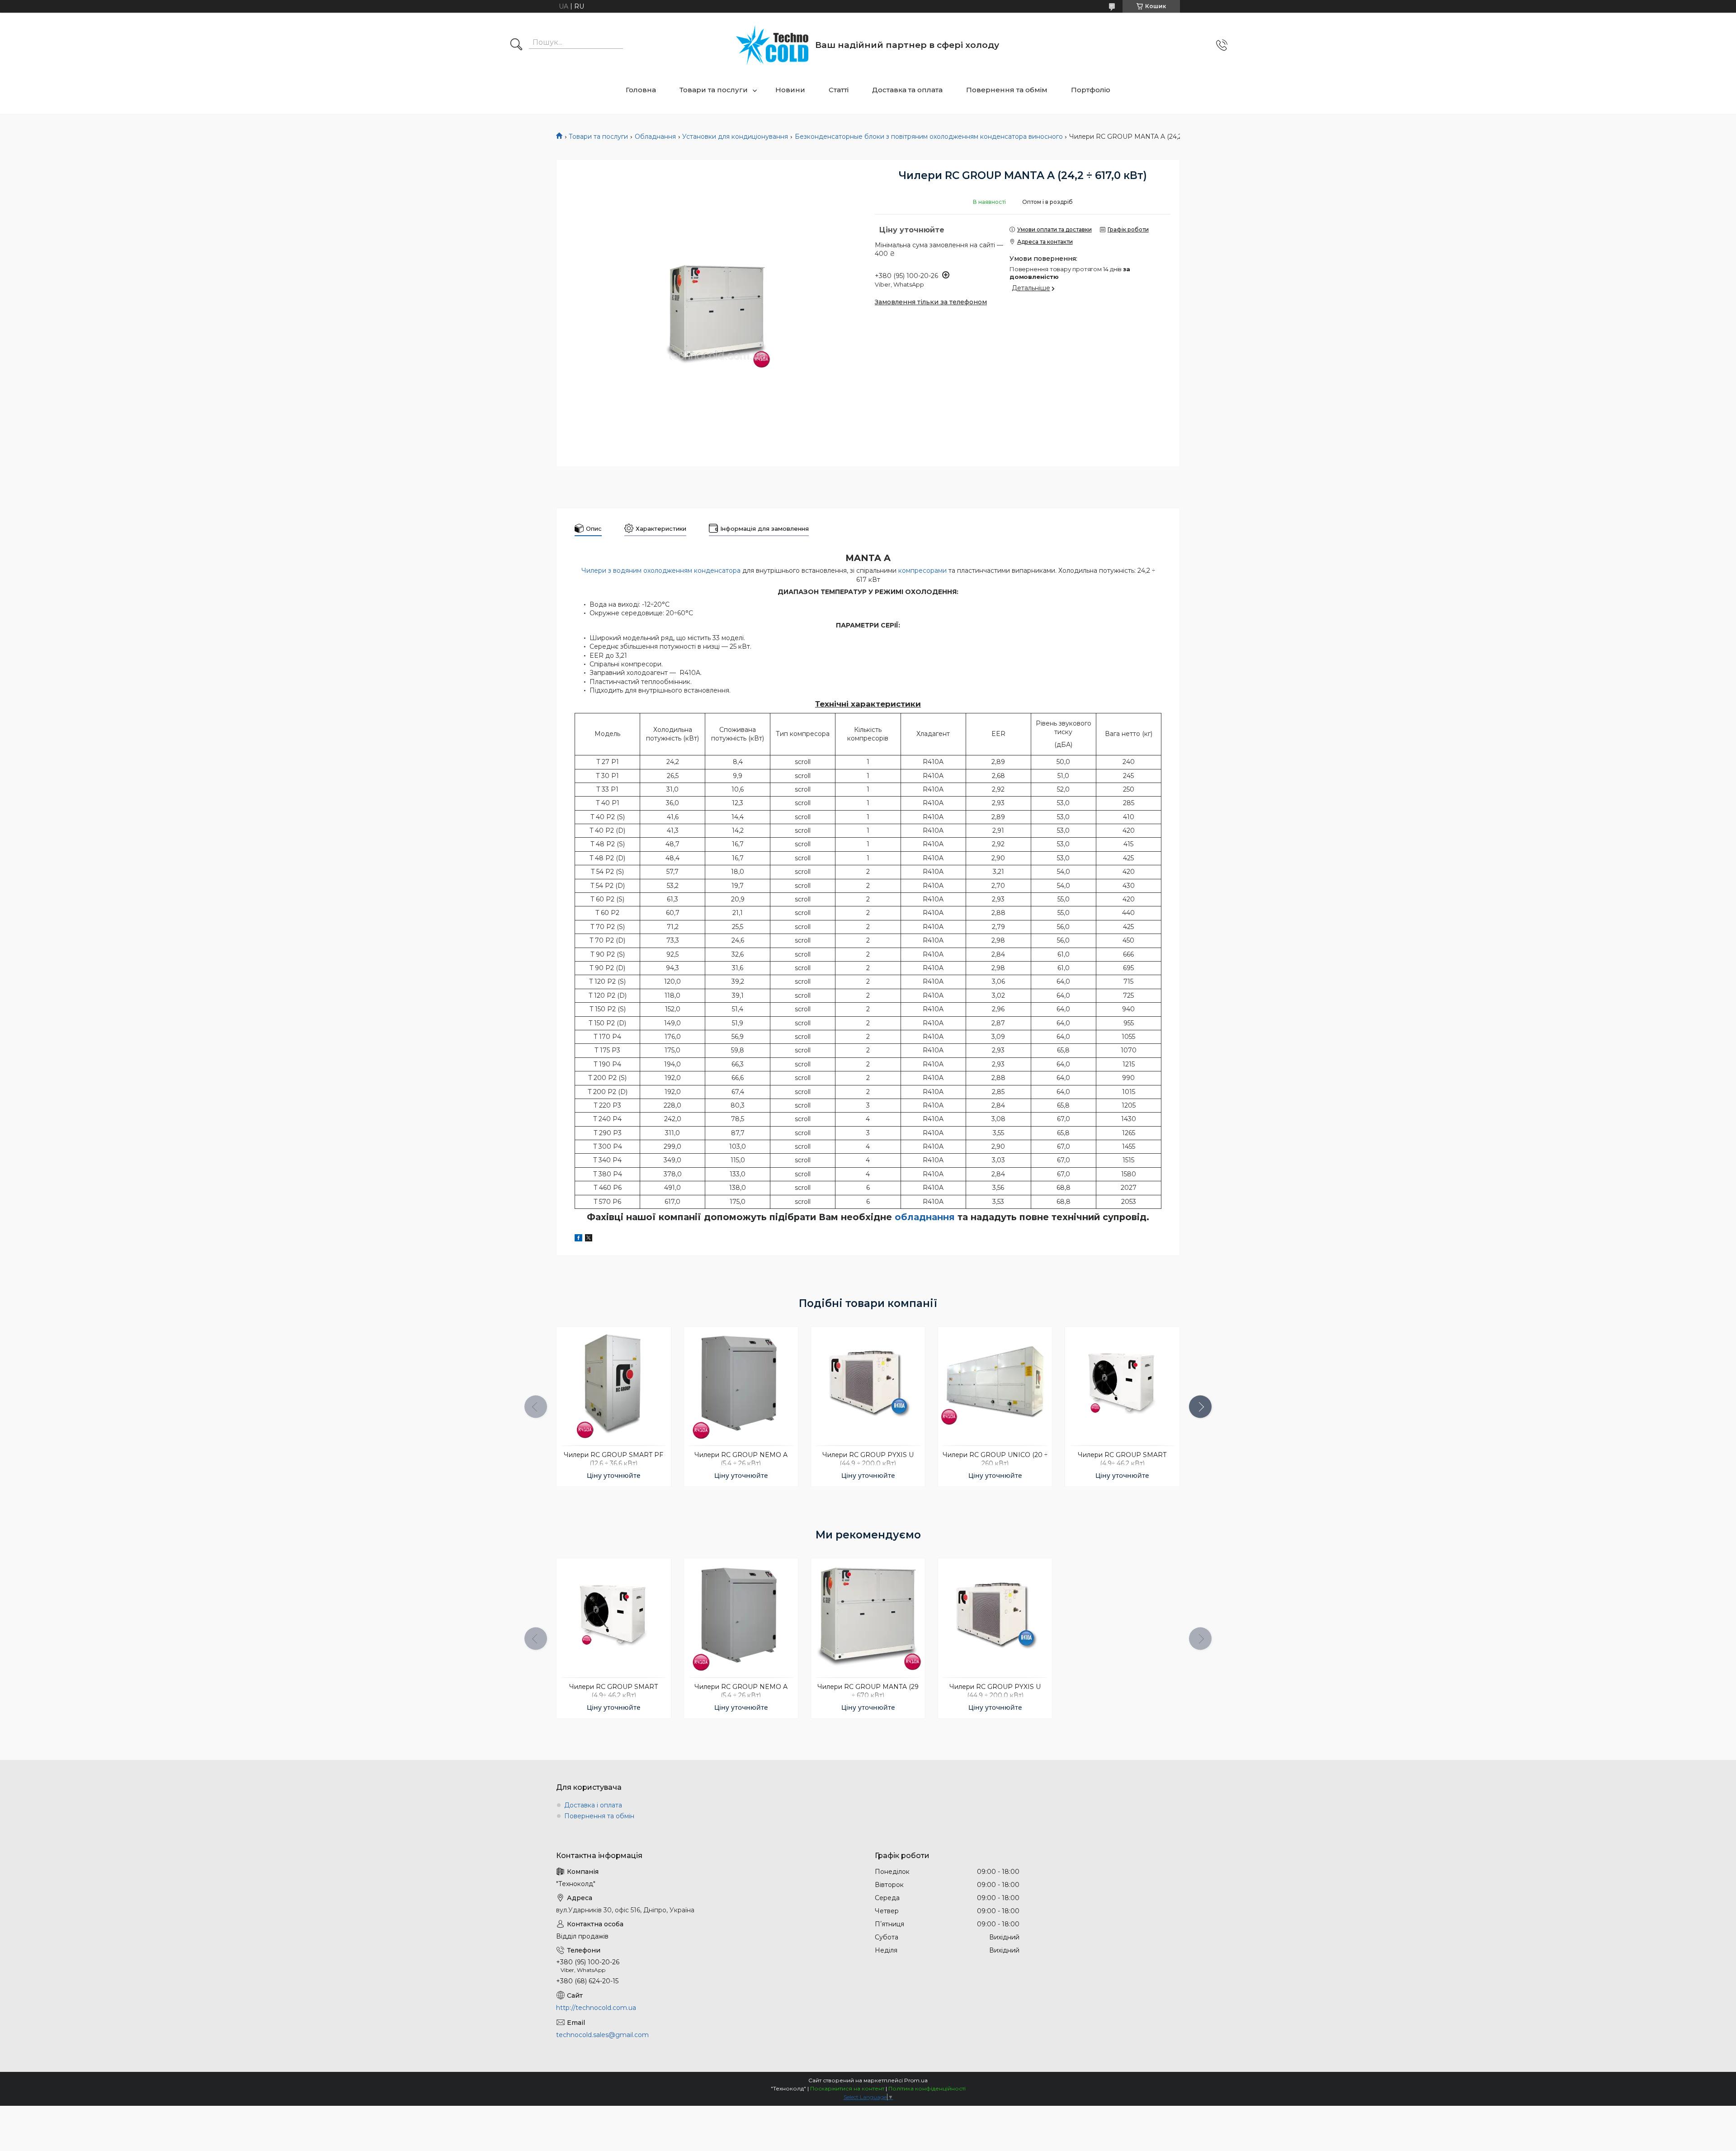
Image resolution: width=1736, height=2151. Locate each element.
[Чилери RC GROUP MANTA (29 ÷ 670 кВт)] (868, 1615)
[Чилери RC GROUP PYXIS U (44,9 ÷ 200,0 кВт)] (868, 1384)
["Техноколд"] (772, 45)
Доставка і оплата (593, 1805)
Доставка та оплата (907, 90)
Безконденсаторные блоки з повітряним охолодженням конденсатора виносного (929, 137)
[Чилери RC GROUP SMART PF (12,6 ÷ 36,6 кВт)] (613, 1384)
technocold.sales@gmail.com (602, 2035)
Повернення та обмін (599, 1816)
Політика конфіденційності (927, 2088)
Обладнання (655, 137)
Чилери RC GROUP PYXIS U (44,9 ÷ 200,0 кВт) (868, 1459)
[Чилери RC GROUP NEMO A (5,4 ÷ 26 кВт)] (741, 1384)
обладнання (925, 1217)
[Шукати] (516, 45)
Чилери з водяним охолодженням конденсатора (661, 571)
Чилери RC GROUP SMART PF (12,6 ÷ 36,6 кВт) (613, 1459)
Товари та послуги (714, 90)
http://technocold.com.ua (596, 2008)
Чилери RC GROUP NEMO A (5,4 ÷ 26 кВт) (741, 1459)
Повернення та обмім (1007, 90)
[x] (589, 1239)
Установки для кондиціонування (735, 137)
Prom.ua (916, 2080)
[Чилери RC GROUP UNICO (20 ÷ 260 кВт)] (995, 1384)
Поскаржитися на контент (847, 2088)
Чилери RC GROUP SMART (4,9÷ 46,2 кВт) (1122, 1459)
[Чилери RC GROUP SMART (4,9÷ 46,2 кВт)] (1122, 1384)
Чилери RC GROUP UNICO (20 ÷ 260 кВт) (995, 1459)
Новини (790, 90)
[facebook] (578, 1239)
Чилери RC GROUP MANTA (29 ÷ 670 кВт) (868, 1691)
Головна (641, 90)
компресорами (922, 571)
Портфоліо (1091, 90)
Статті (839, 90)
